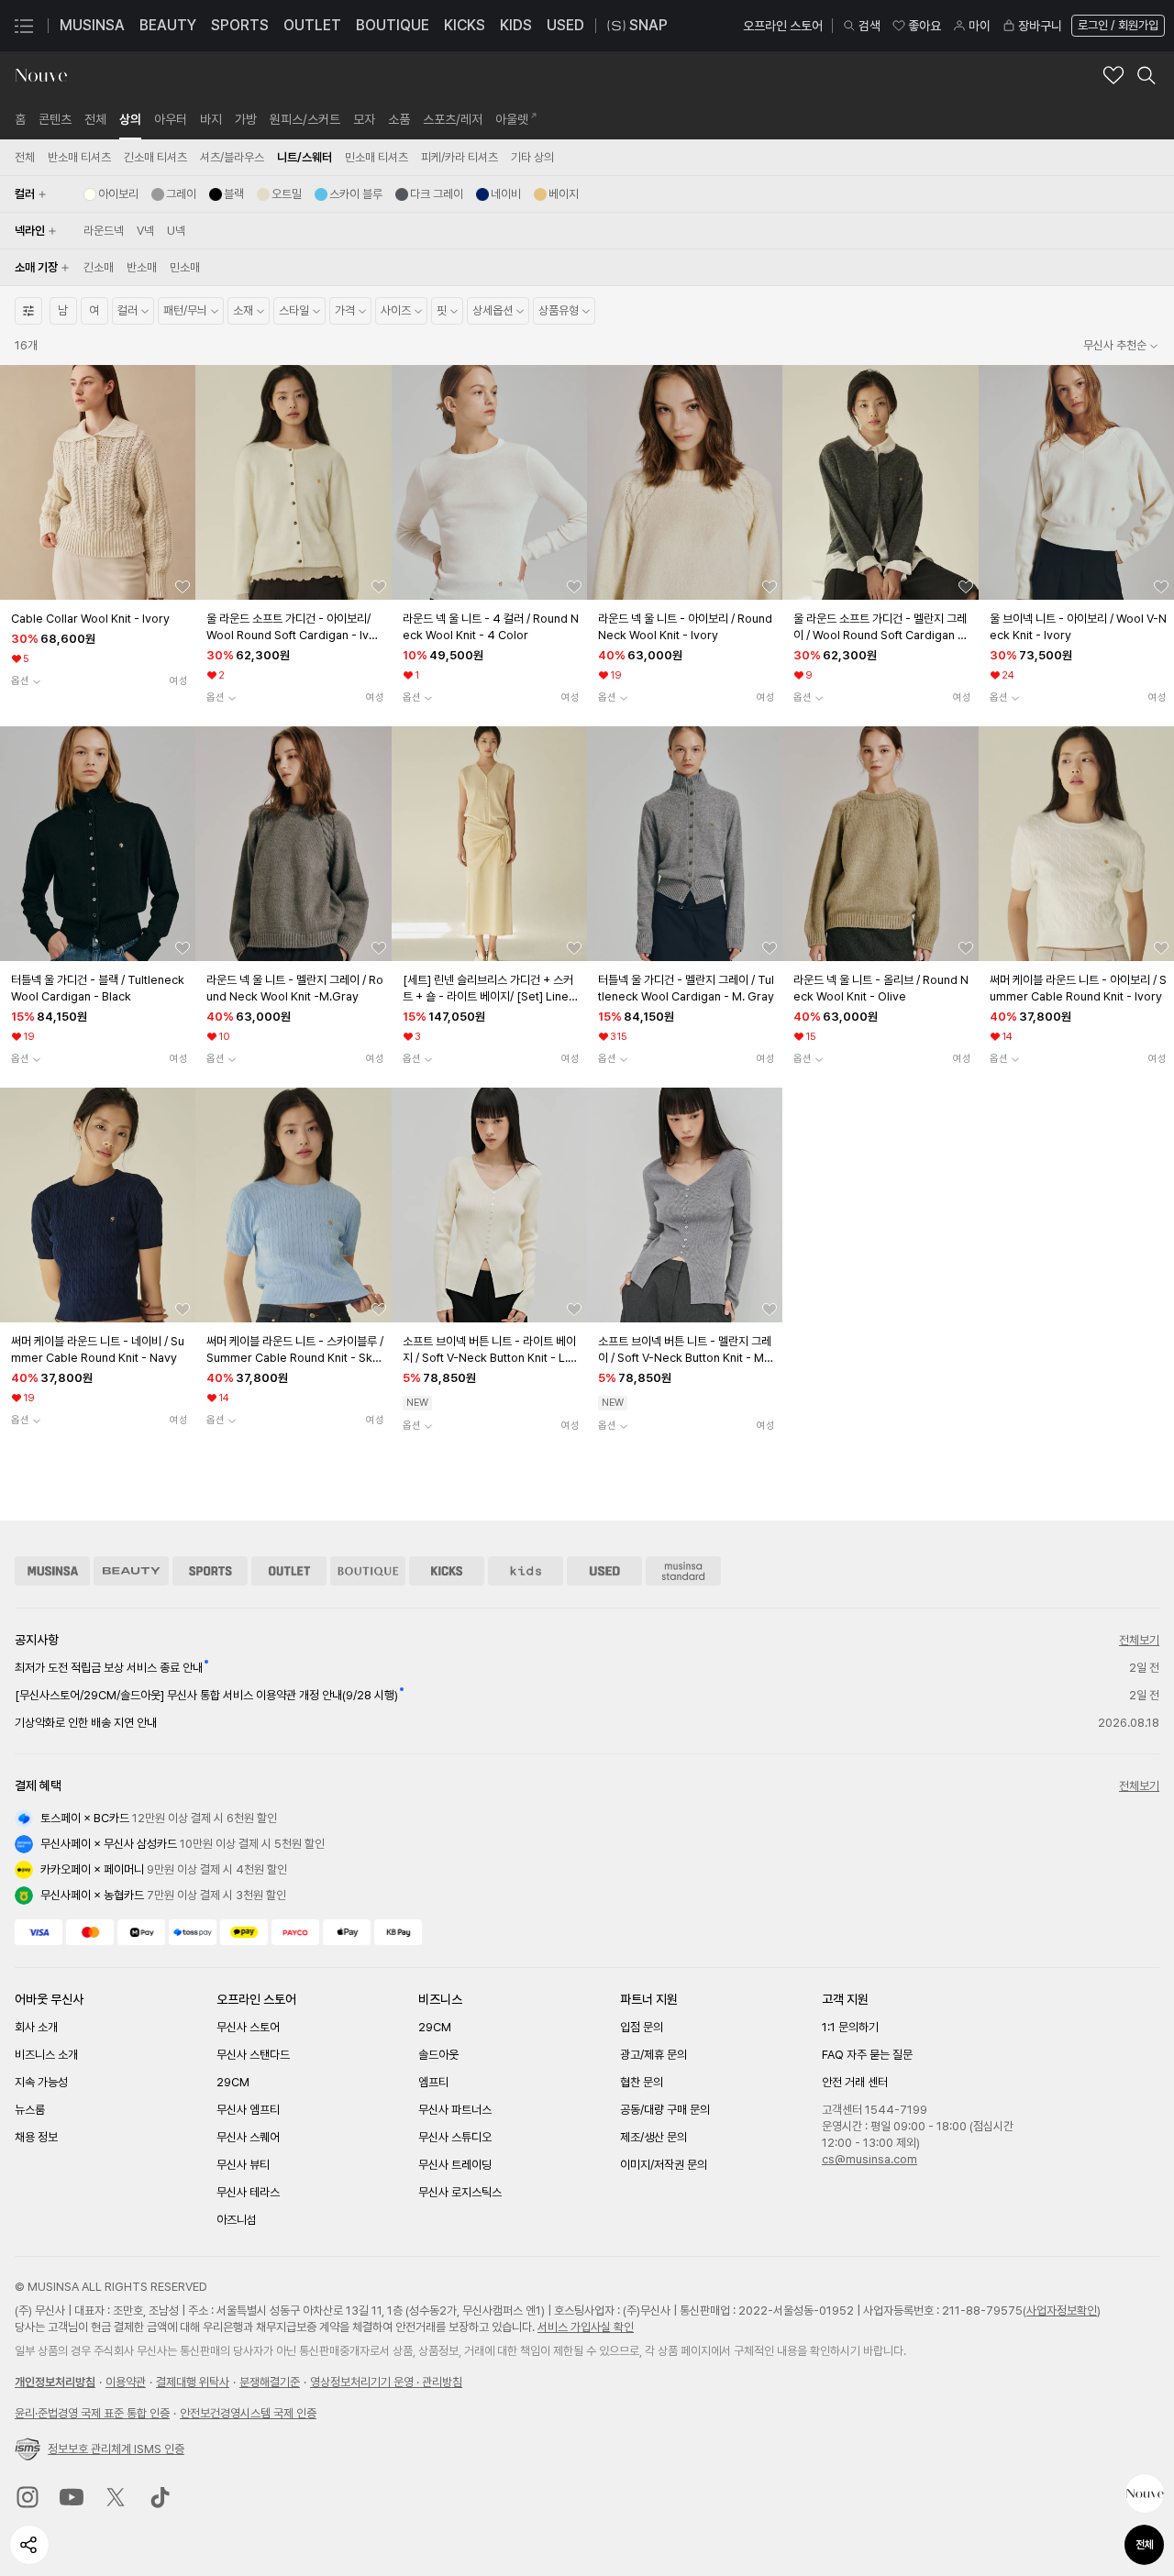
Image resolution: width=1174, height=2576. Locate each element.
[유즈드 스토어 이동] (604, 1571)
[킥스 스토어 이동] (447, 1571)
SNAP (648, 25)
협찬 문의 (642, 2082)
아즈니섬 (237, 2220)
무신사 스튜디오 (455, 2137)
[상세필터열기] (28, 311)
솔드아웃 (438, 2055)
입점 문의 (642, 2027)
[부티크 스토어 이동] (368, 1571)
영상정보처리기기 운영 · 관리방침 (386, 2382)
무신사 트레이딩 (455, 2165)
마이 (980, 26)
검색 (869, 26)
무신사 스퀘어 (248, 2137)
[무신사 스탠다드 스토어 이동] (683, 1571)
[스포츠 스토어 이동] (210, 1571)
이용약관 (126, 2382)
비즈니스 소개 (46, 2055)
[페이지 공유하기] (29, 2545)
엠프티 (433, 2082)
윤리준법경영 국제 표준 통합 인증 (92, 2413)
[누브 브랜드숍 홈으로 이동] (41, 75)
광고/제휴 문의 (653, 2055)
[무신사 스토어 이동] (52, 1571)
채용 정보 (36, 2137)
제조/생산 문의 (653, 2137)
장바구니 (1040, 26)
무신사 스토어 (248, 2027)
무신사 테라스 (248, 2192)
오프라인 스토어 (783, 26)
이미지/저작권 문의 (664, 2165)
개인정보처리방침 (55, 2382)
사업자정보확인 (1062, 2311)
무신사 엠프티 (248, 2110)
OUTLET (312, 25)
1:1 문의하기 (850, 2027)
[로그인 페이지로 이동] (1116, 26)
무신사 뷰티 (243, 2165)
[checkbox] (111, 194)
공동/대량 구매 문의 (665, 2110)
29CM (233, 2082)
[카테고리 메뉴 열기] (24, 26)
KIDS (516, 25)
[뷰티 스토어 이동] (131, 1571)
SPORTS (240, 25)
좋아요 (925, 26)
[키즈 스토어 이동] (526, 1571)
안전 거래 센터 (855, 2082)
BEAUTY (168, 25)
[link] (20, 119)
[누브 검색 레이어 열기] (1146, 75)
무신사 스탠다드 (253, 2055)
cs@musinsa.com (869, 2159)
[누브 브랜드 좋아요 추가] (1113, 75)
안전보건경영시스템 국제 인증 (248, 2413)
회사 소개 (36, 2027)
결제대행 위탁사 (193, 2382)
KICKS (465, 25)
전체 (1145, 2545)
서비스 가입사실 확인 (586, 2327)
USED (565, 25)
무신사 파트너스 (455, 2110)
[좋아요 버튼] (183, 587)
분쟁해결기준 (270, 2382)
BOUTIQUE (393, 25)
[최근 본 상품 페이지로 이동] (1145, 2493)
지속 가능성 (41, 2082)
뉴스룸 (30, 2110)
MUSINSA (92, 25)
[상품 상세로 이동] (98, 482)
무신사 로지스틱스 (460, 2192)
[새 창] (28, 2497)
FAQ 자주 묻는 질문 (867, 2055)
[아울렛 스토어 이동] (289, 1571)
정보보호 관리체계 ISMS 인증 (116, 2449)
